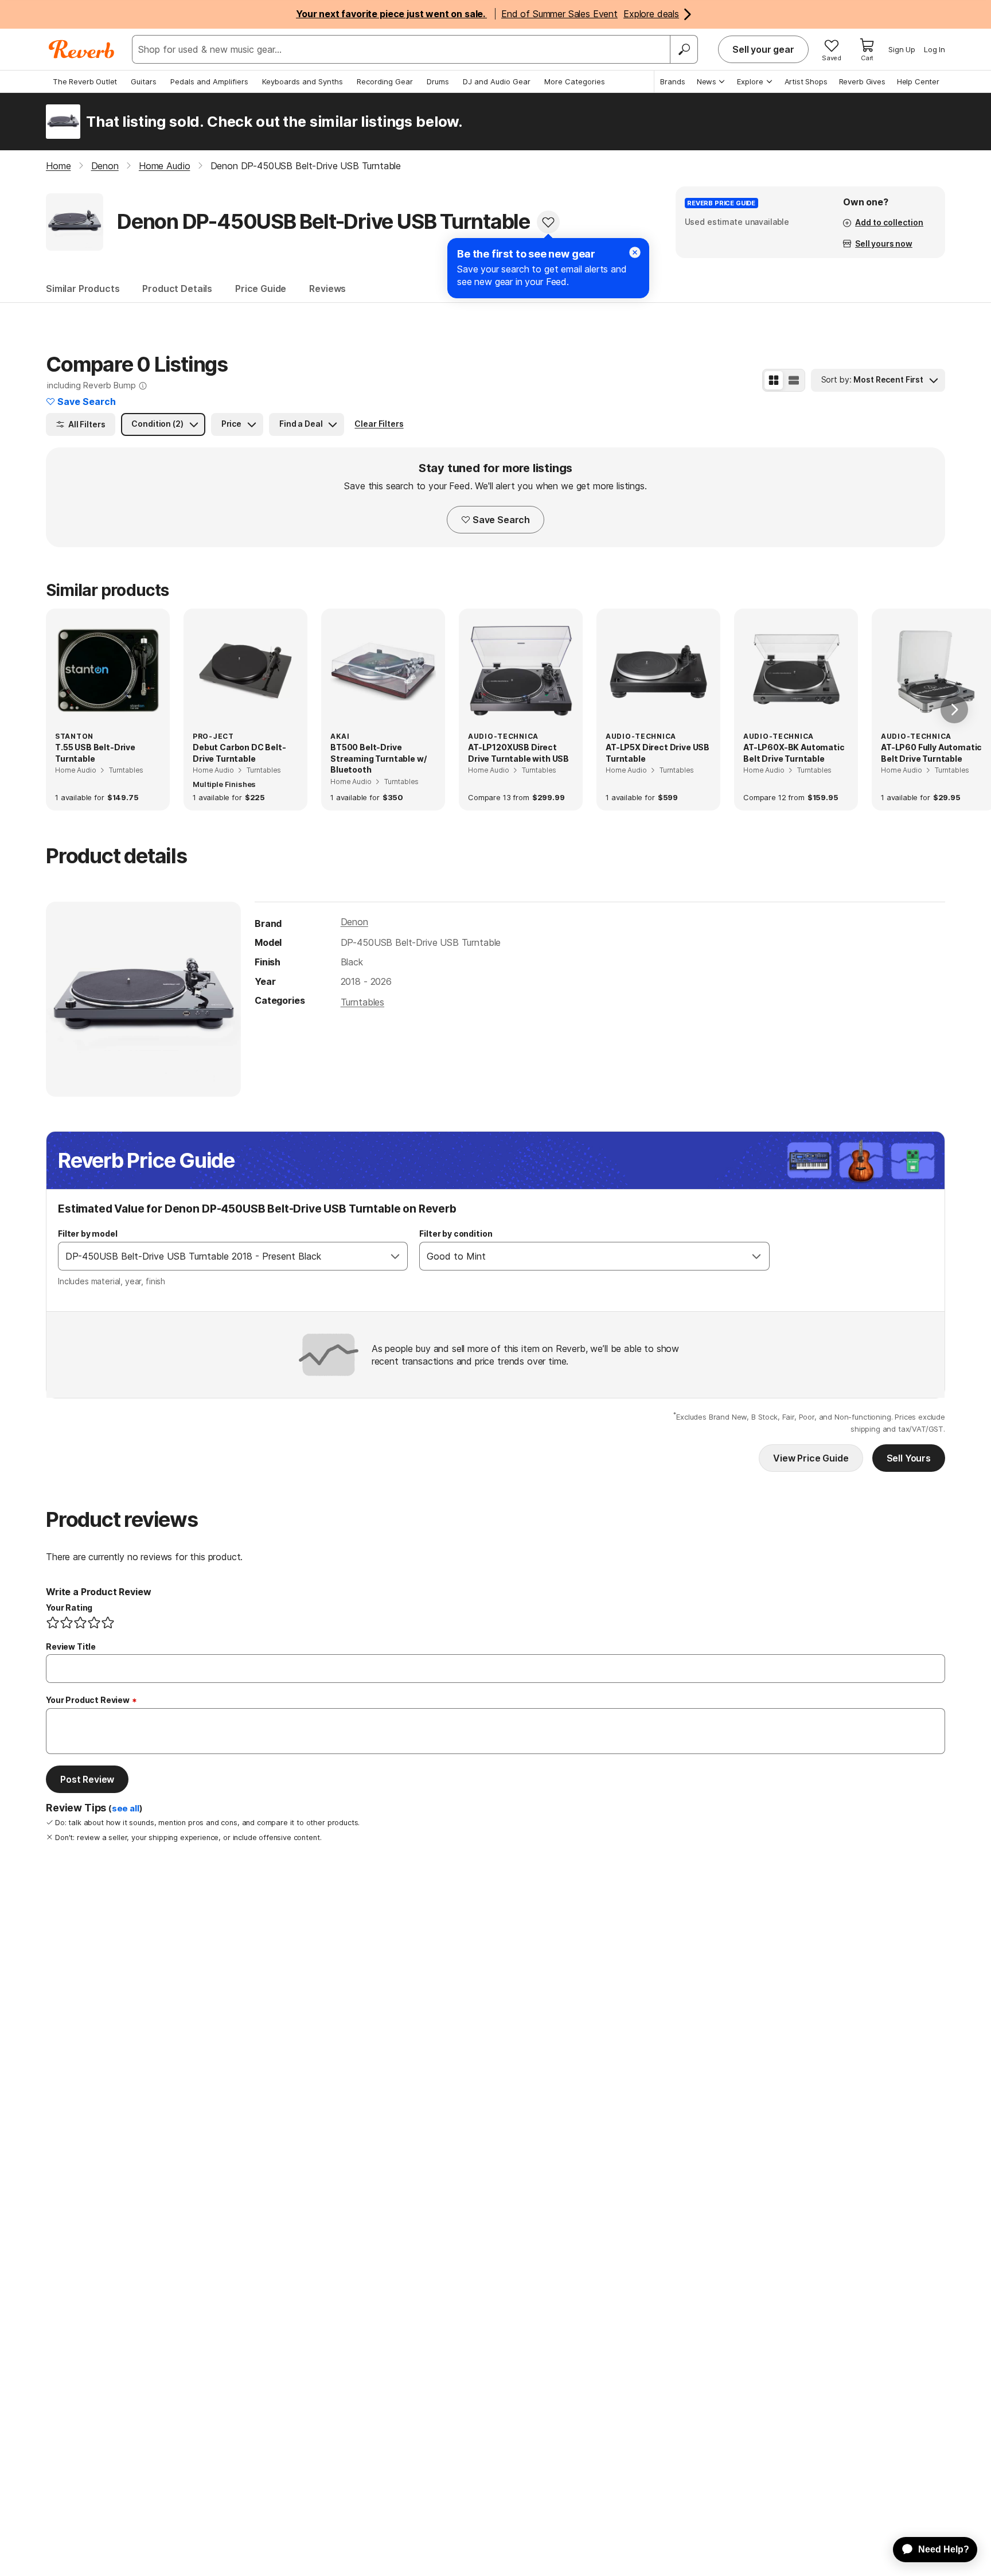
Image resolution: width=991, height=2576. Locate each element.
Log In (935, 49)
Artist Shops (806, 81)
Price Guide (261, 289)
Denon (354, 922)
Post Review (87, 1779)
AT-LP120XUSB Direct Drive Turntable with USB (518, 753)
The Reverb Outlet (85, 81)
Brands (673, 81)
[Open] (395, 1256)
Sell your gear (763, 49)
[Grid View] (774, 380)
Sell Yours (909, 1458)
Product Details (177, 289)
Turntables (362, 1002)
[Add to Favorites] (548, 222)
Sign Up (902, 49)
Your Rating (69, 1607)
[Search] (684, 49)
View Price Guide (811, 1458)
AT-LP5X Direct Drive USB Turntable (658, 753)
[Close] (635, 252)
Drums (438, 81)
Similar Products (83, 289)
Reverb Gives (862, 81)
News (707, 81)
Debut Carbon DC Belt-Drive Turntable (239, 753)
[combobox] (221, 1256)
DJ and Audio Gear (497, 81)
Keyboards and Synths (303, 81)
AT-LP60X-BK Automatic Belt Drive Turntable (794, 753)
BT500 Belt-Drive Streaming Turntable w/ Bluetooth (378, 758)
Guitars (144, 81)
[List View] (794, 380)
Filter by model (88, 1234)
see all (126, 1809)
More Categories (575, 81)
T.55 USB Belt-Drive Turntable (95, 753)
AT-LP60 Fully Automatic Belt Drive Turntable (931, 753)
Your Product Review (88, 1700)
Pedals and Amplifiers (209, 81)
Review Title (71, 1646)
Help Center (918, 81)
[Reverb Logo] (82, 49)
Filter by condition (456, 1234)
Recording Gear (385, 81)
